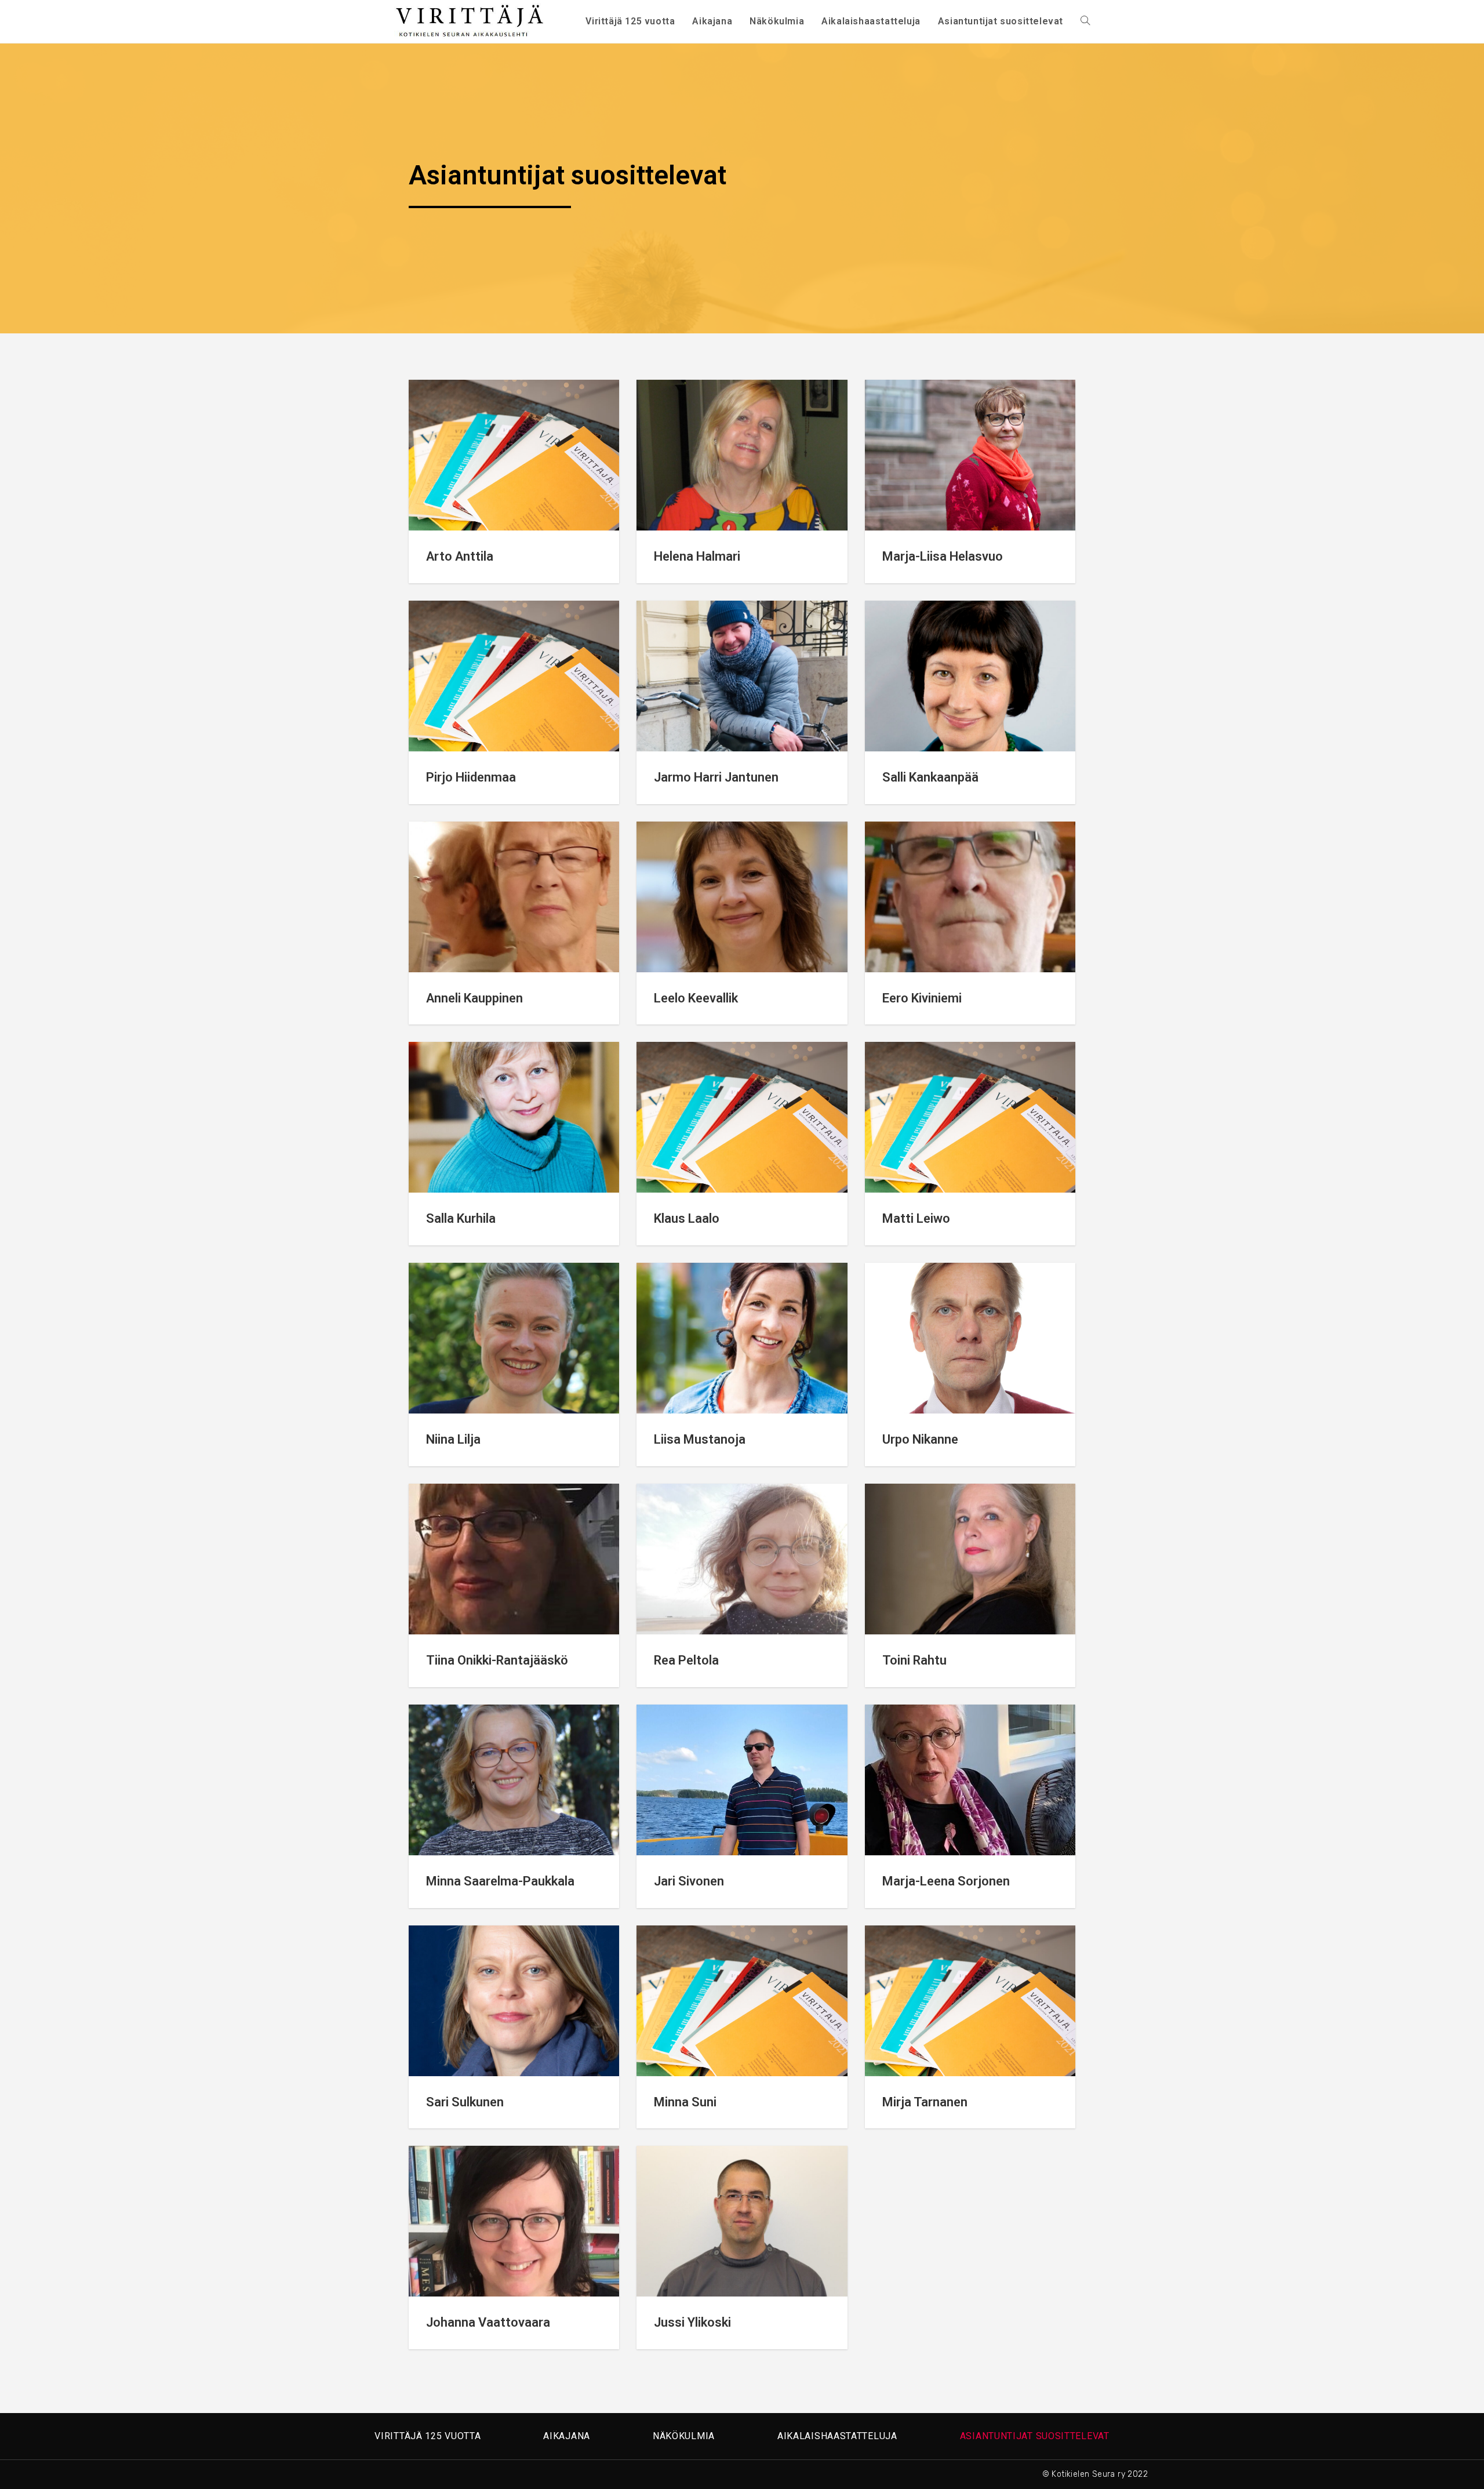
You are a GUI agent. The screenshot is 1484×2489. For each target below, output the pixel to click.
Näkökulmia (684, 2436)
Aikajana (567, 2436)
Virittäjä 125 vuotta (428, 2436)
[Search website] (1085, 21)
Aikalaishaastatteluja (837, 2436)
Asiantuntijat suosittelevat (1035, 2436)
